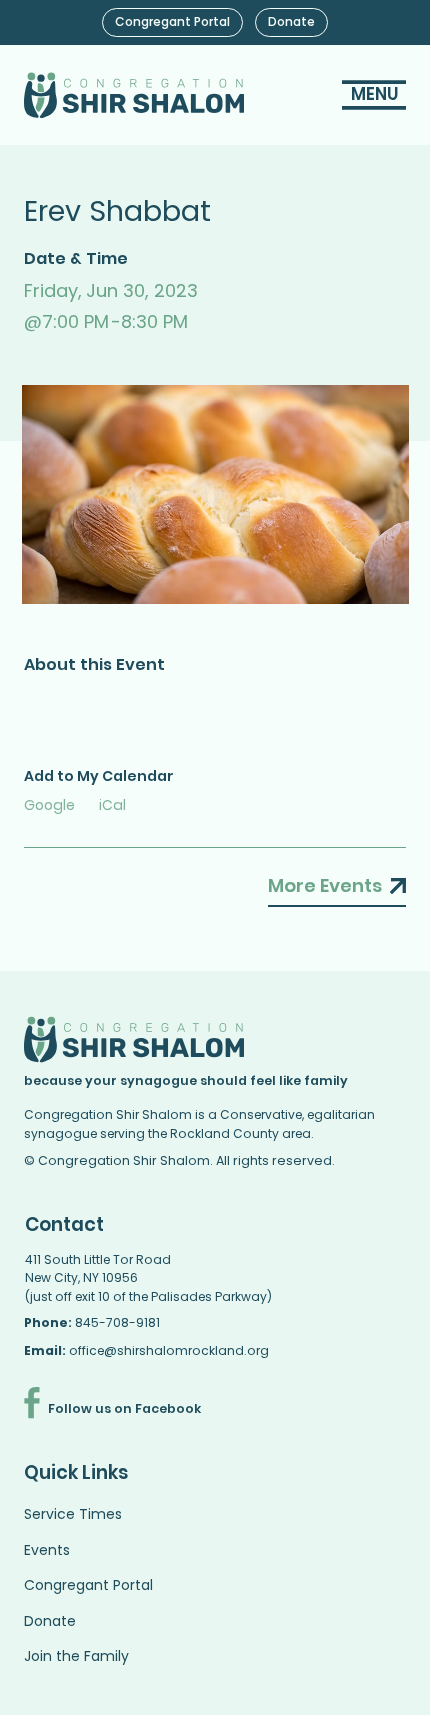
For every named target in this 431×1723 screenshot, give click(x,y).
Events (47, 1550)
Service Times (73, 1514)
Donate (50, 1621)
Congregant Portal (88, 1585)
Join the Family (76, 1656)
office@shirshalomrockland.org (169, 1350)
